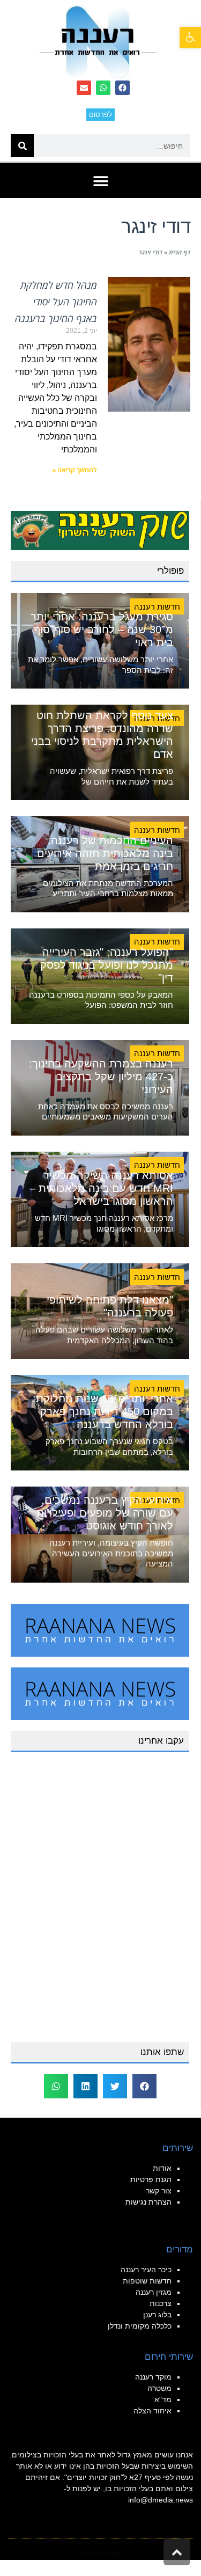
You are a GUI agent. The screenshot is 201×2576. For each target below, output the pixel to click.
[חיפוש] (22, 146)
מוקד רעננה (153, 2377)
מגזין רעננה (154, 2292)
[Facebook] (122, 88)
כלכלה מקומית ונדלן (140, 2326)
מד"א (163, 2399)
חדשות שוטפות (147, 2281)
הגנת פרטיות (151, 2179)
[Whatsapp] (103, 88)
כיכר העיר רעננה (146, 2270)
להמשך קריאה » (75, 470)
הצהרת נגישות (148, 2202)
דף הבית (180, 252)
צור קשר (159, 2191)
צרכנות (161, 2303)
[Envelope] (84, 88)
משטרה (159, 2388)
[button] (190, 38)
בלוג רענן (157, 2315)
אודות (162, 2168)
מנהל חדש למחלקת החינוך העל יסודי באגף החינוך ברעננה (56, 302)
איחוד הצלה (152, 2411)
